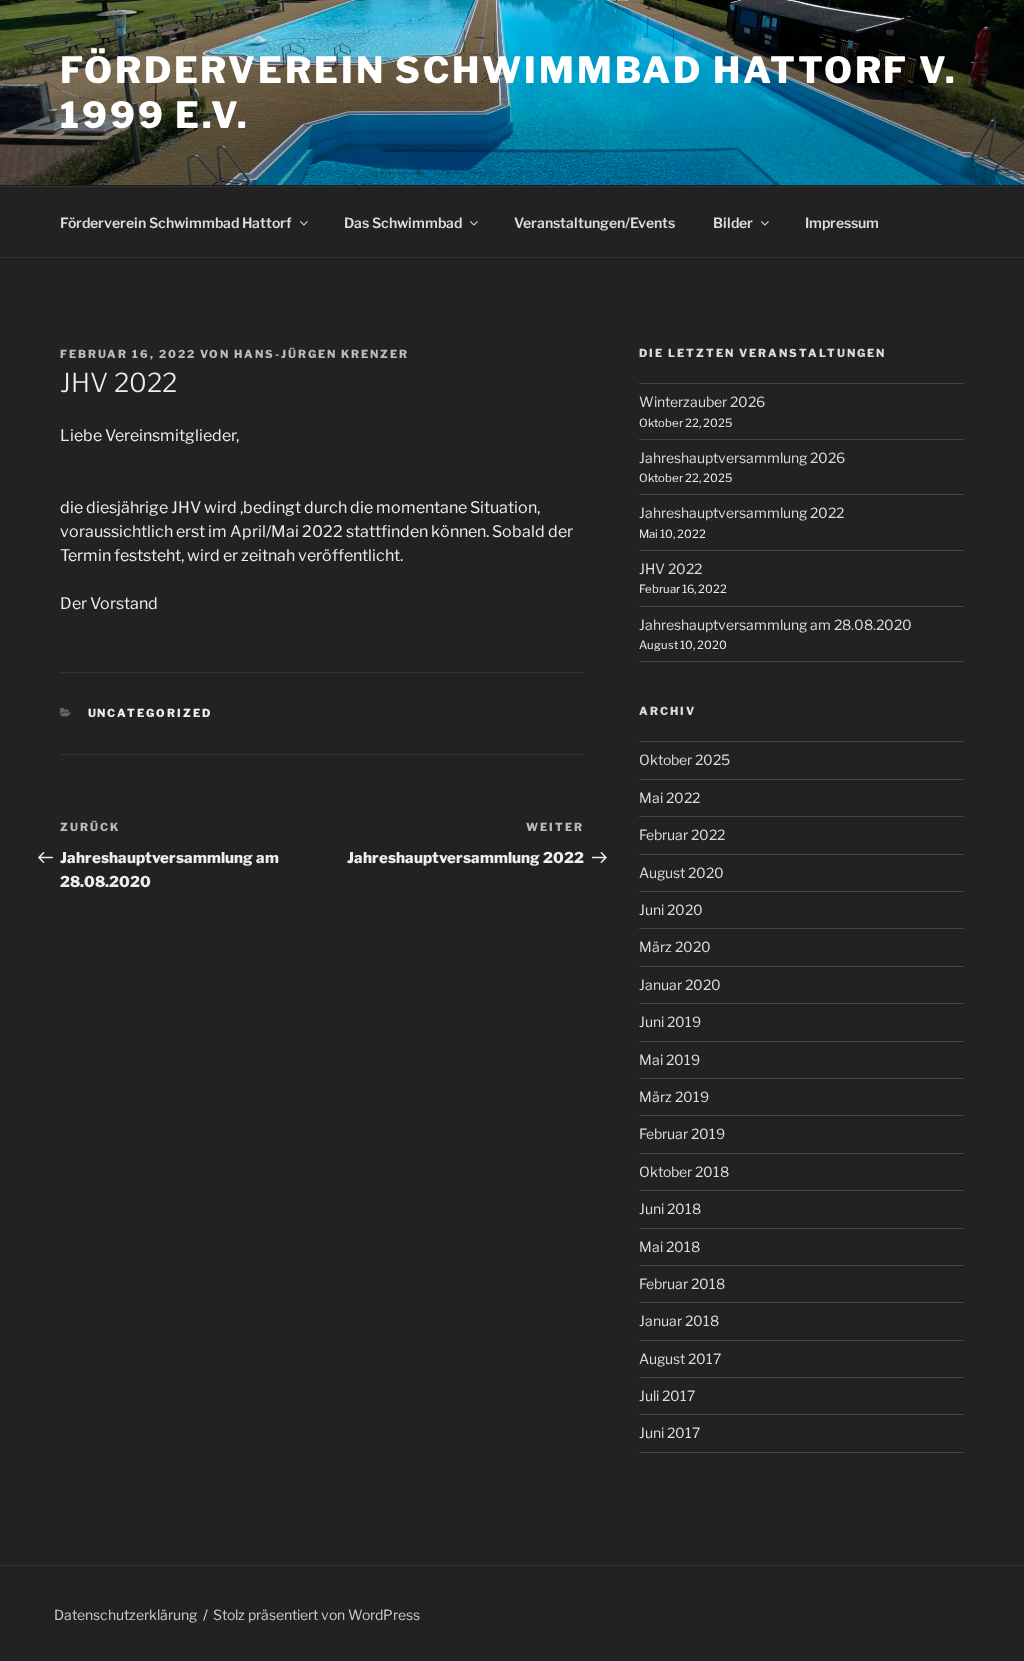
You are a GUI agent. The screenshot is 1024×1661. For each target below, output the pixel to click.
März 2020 (675, 946)
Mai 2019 (669, 1059)
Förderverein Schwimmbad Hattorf (176, 222)
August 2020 (681, 872)
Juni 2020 (671, 909)
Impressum (842, 222)
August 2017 (680, 1358)
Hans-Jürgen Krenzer (321, 354)
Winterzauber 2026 (702, 401)
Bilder (733, 222)
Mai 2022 (669, 797)
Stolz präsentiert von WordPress (316, 1614)
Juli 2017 (667, 1395)
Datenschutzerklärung (125, 1614)
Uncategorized (150, 713)
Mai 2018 (669, 1246)
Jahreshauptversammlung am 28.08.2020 (775, 624)
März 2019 (674, 1096)
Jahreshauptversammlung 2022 (741, 512)
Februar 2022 (682, 834)
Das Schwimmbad (403, 222)
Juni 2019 (670, 1021)
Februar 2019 (682, 1133)
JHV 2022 (670, 568)
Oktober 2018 (684, 1171)
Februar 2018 (682, 1283)
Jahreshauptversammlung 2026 (742, 457)
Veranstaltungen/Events (594, 222)
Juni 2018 (670, 1208)
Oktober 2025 (684, 759)
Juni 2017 (669, 1432)
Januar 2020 (680, 984)
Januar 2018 (679, 1320)
